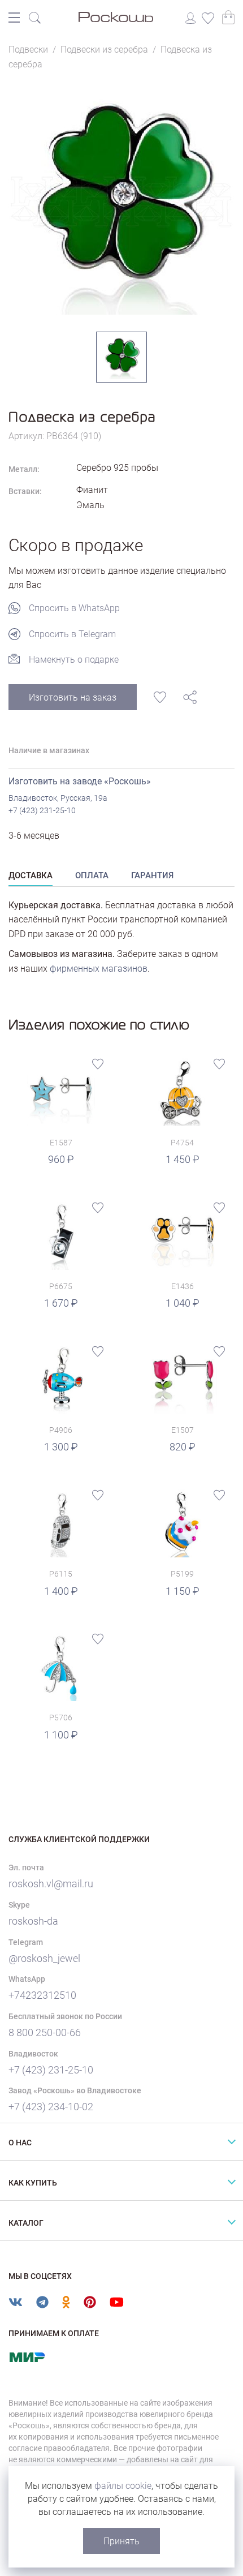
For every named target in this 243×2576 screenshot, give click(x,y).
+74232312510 (42, 1995)
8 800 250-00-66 (45, 2032)
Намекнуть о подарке (74, 660)
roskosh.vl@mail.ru (51, 1884)
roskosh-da (33, 1921)
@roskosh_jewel (44, 1958)
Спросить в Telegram (72, 634)
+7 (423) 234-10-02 (51, 2107)
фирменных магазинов (99, 969)
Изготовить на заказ (73, 697)
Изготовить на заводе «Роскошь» (80, 781)
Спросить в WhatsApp (74, 608)
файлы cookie (123, 2486)
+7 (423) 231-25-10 (42, 810)
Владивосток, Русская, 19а (58, 798)
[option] (121, 201)
